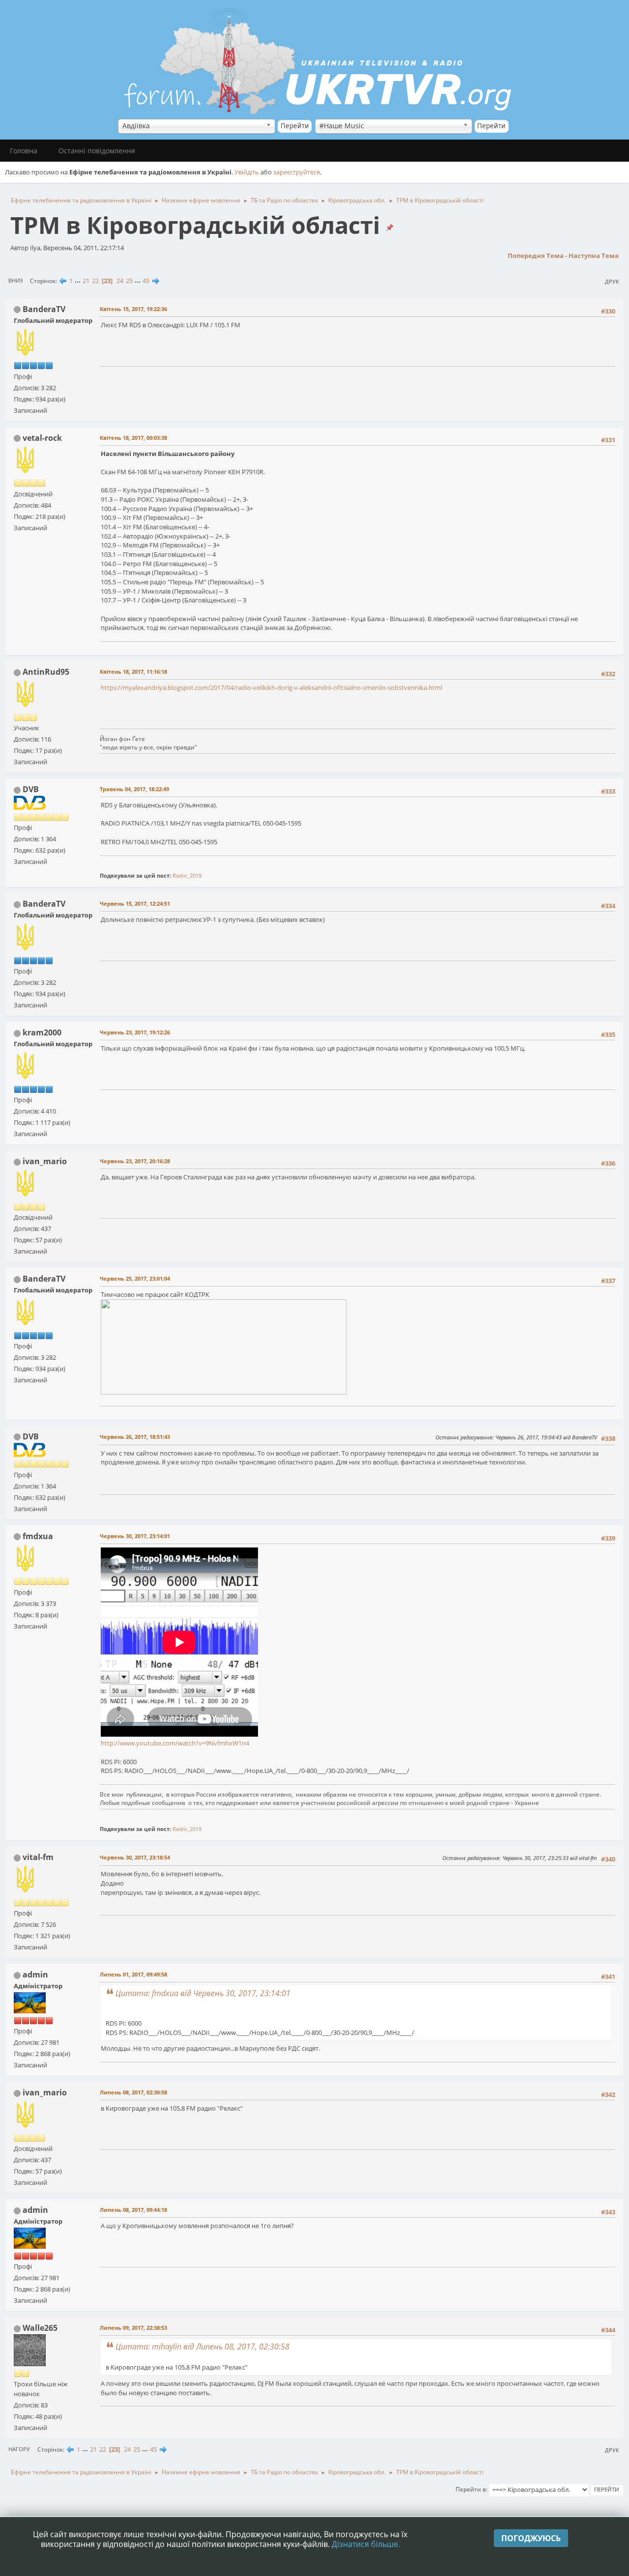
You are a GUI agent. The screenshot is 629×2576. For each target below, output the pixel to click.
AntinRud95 (46, 672)
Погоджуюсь (531, 2538)
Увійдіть (247, 172)
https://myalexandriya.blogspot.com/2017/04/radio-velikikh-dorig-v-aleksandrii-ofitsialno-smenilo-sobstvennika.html (272, 687)
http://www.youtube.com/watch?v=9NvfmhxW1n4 (175, 1743)
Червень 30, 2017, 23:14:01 (135, 1536)
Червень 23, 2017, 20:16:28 (135, 1161)
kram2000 (42, 1032)
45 (146, 281)
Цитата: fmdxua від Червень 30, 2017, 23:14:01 (203, 1993)
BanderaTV (44, 309)
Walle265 (40, 2328)
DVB (31, 789)
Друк (612, 281)
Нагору (19, 2449)
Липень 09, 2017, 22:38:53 (133, 2328)
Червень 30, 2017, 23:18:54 (135, 1857)
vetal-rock (42, 438)
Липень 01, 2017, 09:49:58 (133, 1974)
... (78, 281)
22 (95, 281)
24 (120, 281)
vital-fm (38, 1857)
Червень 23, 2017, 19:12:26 (135, 1032)
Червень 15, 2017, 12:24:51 (135, 903)
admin (35, 1975)
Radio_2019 (187, 875)
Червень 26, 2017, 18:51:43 (135, 1437)
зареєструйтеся (297, 172)
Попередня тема (536, 256)
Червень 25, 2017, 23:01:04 (135, 1278)
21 (86, 281)
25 (129, 281)
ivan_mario (45, 1161)
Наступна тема (594, 256)
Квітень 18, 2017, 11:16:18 (133, 672)
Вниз (15, 280)
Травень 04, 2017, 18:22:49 (134, 789)
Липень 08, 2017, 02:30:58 (133, 2092)
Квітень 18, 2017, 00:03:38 (133, 438)
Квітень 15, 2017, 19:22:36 (133, 309)
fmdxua (38, 1536)
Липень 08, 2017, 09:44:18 (133, 2210)
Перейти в (471, 2489)
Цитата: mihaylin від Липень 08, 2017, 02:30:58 (202, 2347)
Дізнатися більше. (366, 2544)
